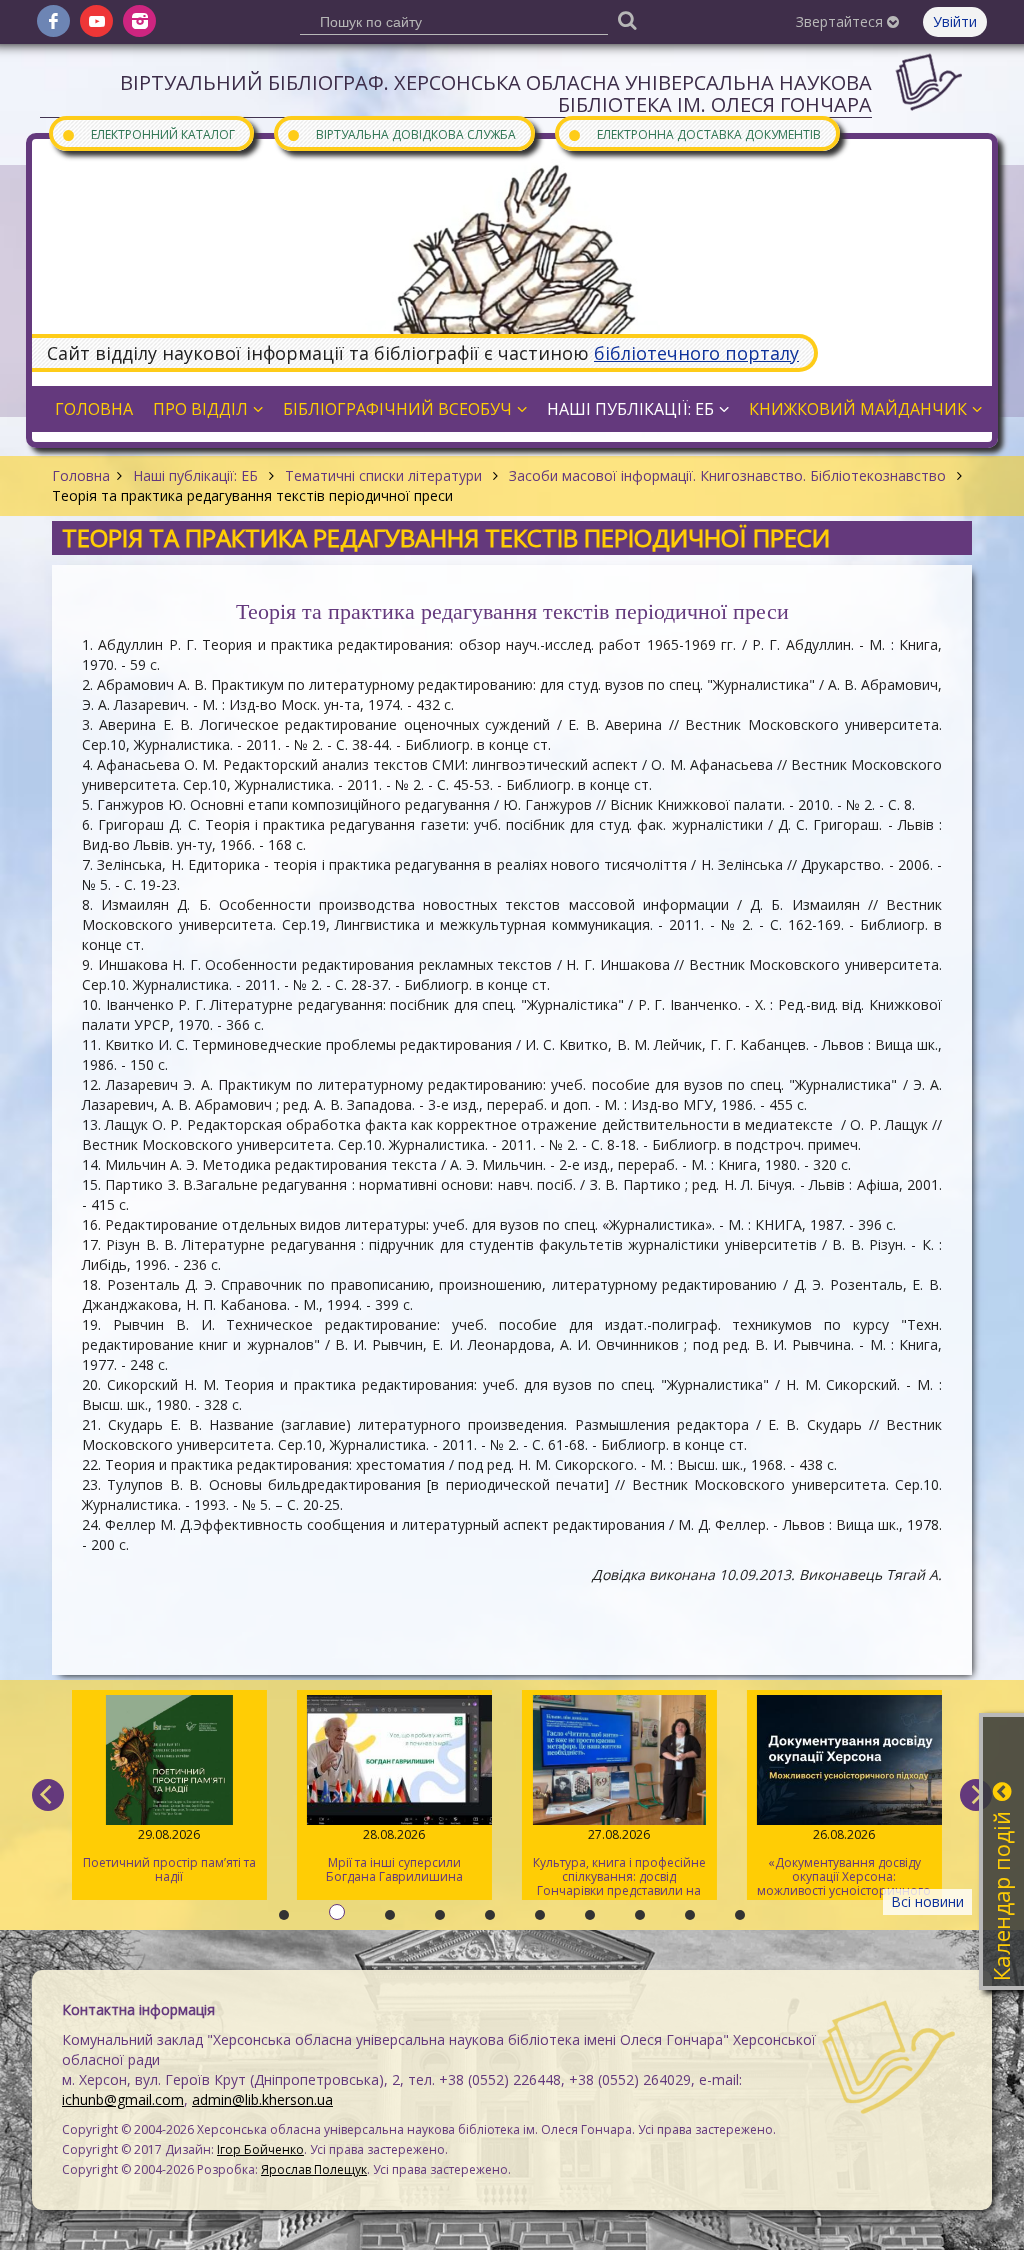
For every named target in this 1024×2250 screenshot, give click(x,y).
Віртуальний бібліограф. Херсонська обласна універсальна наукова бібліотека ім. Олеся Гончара (496, 93)
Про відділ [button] (200, 409)
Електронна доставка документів (694, 133)
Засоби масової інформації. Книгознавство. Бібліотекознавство (727, 475)
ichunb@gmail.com (123, 2099)
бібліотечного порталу (696, 353)
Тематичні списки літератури (383, 475)
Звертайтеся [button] (841, 21)
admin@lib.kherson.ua (262, 2099)
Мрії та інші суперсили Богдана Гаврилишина (394, 1855)
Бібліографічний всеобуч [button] (397, 409)
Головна (81, 475)
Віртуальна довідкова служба (401, 133)
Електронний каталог (148, 133)
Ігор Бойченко (260, 2149)
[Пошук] (627, 19)
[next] (976, 1795)
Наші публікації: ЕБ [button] (630, 409)
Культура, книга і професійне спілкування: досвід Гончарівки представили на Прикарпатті (619, 1863)
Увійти (955, 21)
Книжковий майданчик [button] (858, 409)
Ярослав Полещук (314, 2169)
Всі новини (927, 1901)
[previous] (48, 1795)
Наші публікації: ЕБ (195, 475)
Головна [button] (94, 409)
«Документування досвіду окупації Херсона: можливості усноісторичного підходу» (844, 1863)
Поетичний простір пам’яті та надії (169, 1855)
